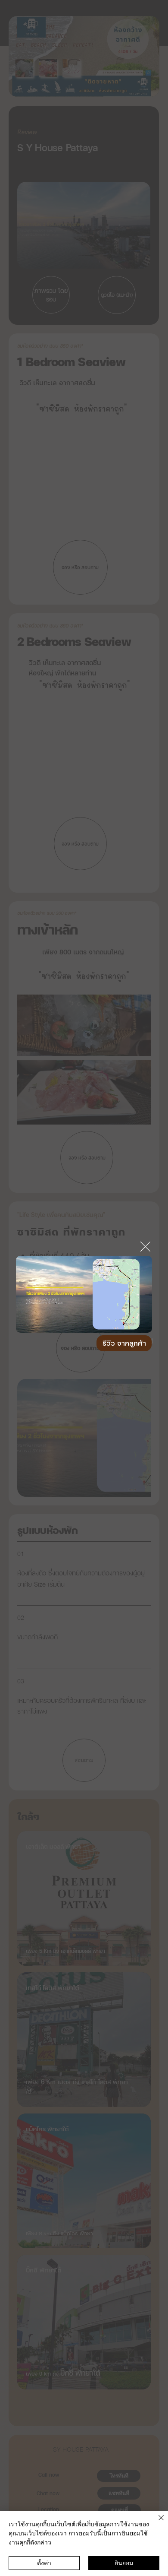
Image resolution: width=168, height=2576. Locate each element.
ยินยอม (124, 2563)
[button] (137, 1322)
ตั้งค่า (44, 2563)
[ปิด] (156, 2523)
